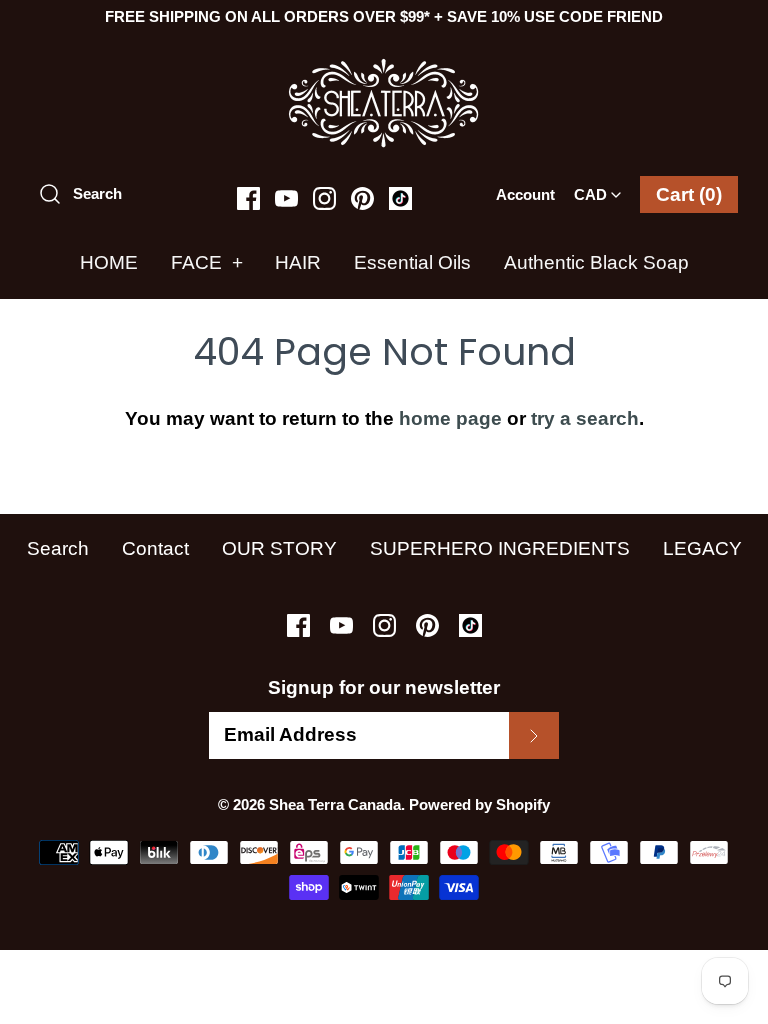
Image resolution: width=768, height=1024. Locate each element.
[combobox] (597, 188)
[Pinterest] (362, 198)
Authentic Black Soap (596, 262)
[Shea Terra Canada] (384, 67)
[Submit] (534, 735)
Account (525, 194)
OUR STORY (279, 548)
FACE (207, 262)
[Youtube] (286, 198)
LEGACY (702, 548)
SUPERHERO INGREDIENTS (500, 548)
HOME (109, 262)
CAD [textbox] (601, 188)
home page (450, 418)
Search (58, 548)
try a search (585, 418)
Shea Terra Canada (335, 804)
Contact (155, 548)
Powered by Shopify (479, 804)
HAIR (298, 262)
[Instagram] (324, 198)
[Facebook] (248, 198)
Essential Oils (412, 262)
